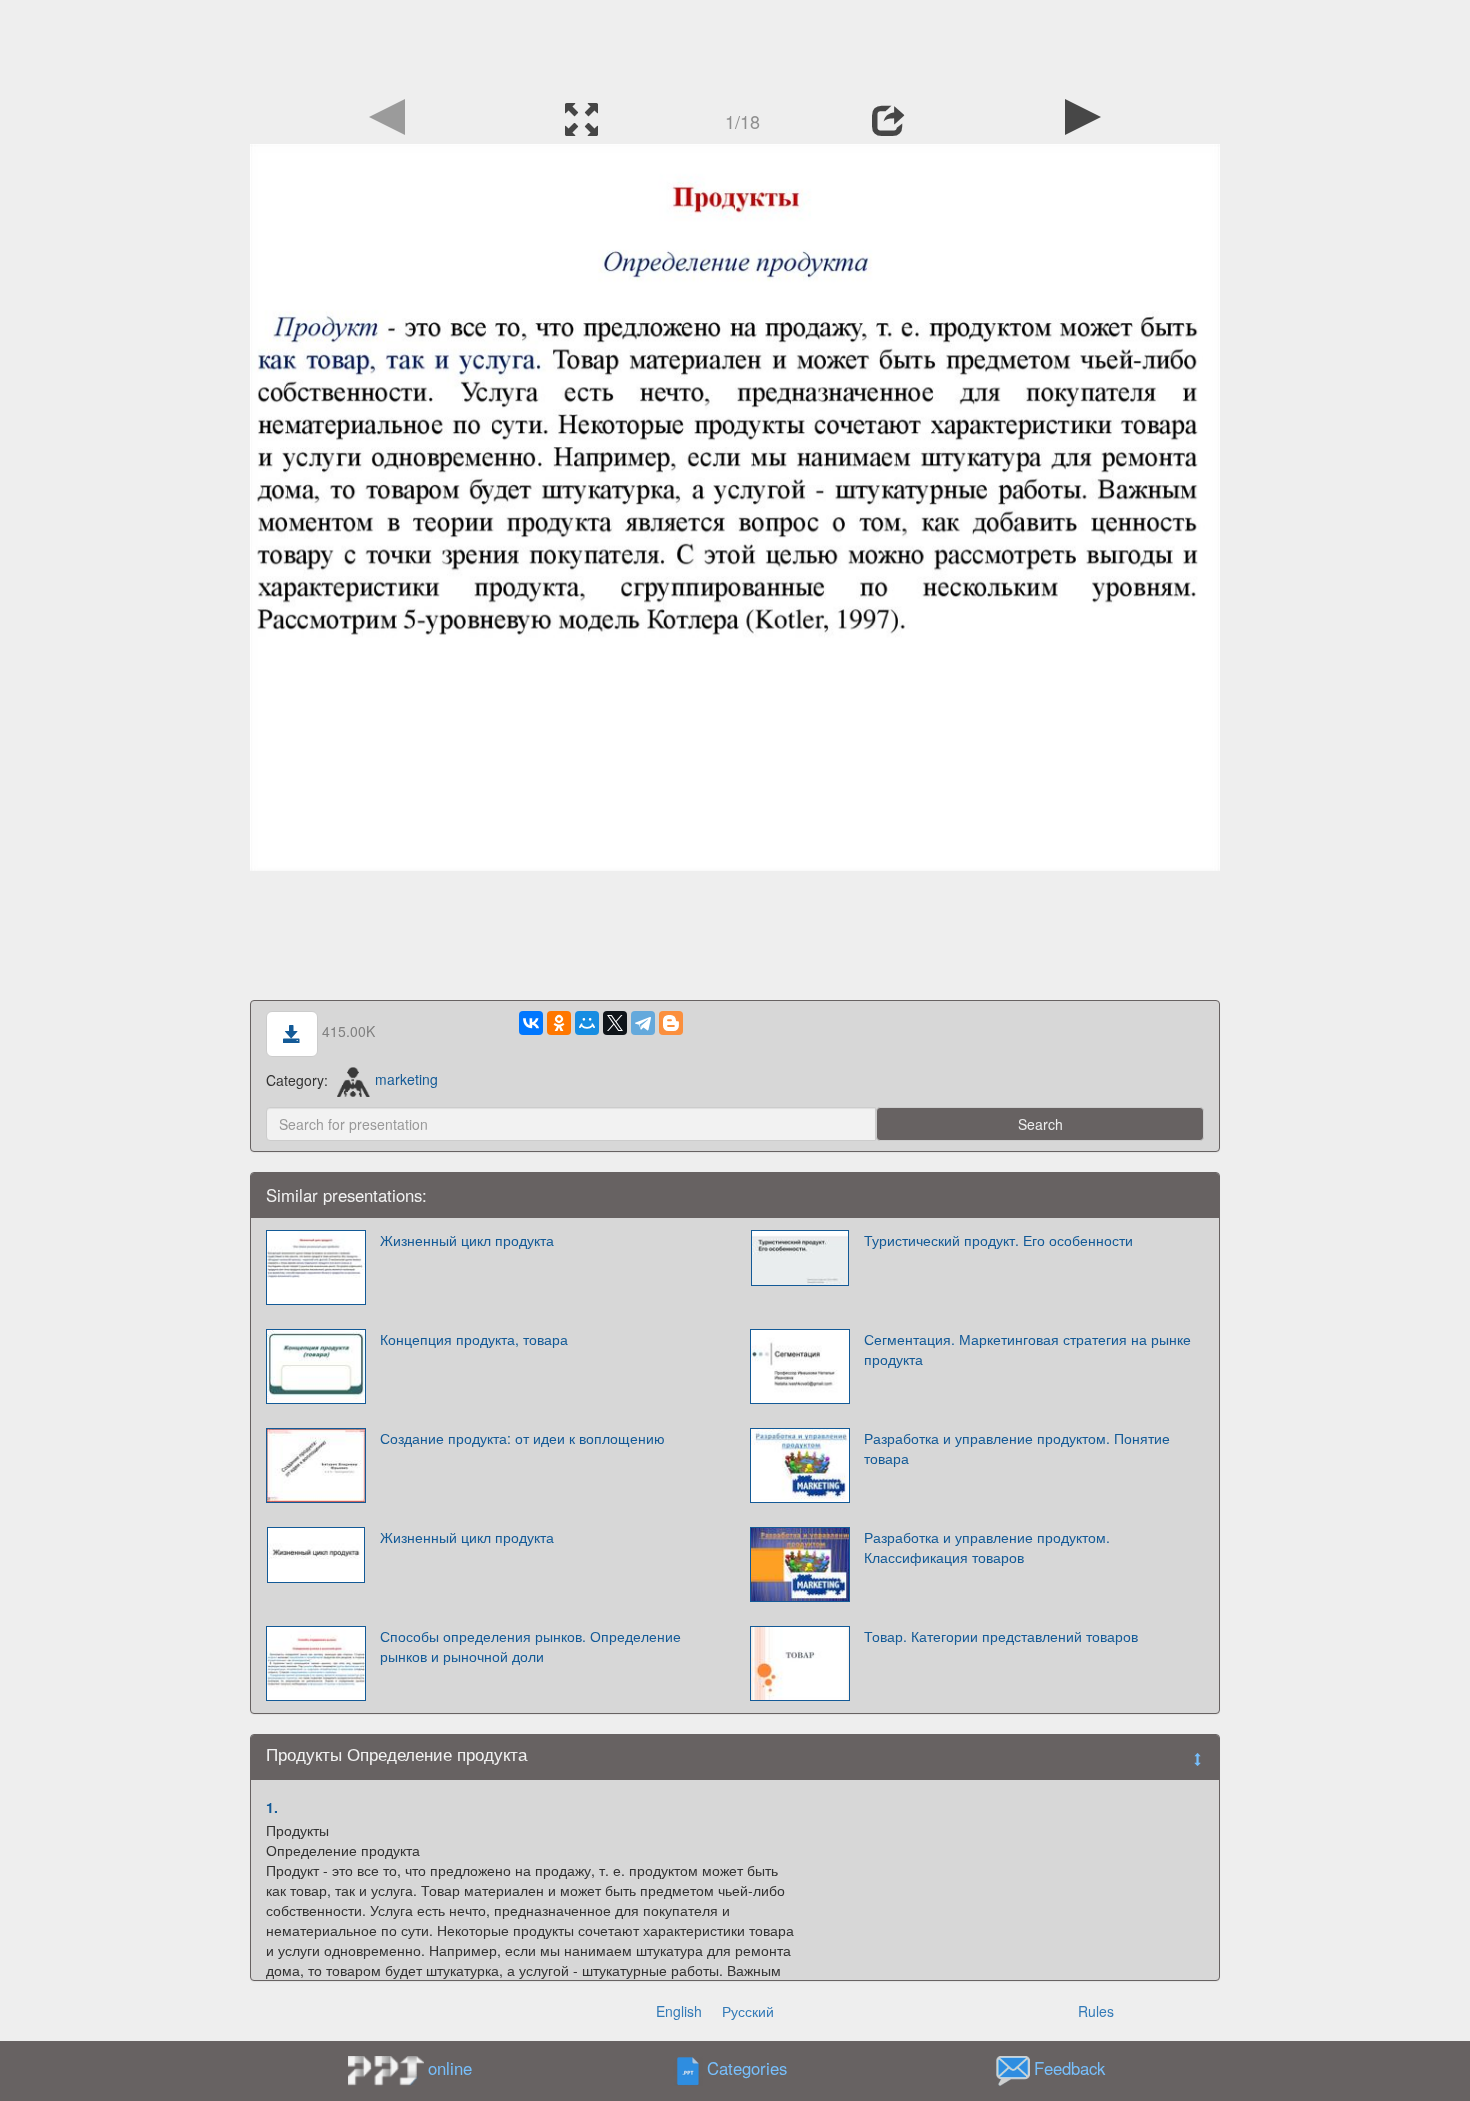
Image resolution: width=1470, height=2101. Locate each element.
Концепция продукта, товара (474, 1339)
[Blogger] (671, 1023)
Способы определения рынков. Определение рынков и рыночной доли (530, 1646)
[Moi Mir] (587, 1023)
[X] (615, 1023)
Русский (748, 2011)
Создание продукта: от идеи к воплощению (522, 1438)
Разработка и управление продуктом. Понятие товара (1017, 1448)
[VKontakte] (531, 1023)
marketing (406, 1079)
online (450, 2068)
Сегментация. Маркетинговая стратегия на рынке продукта (1027, 1349)
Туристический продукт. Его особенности (998, 1240)
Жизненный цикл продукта (467, 1537)
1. (272, 1807)
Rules (1096, 2011)
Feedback (1069, 2068)
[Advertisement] (735, 45)
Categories (747, 2068)
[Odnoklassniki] (559, 1023)
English (679, 2011)
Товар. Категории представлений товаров (1001, 1636)
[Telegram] (643, 1023)
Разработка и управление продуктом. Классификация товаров (987, 1547)
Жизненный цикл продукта (467, 1240)
